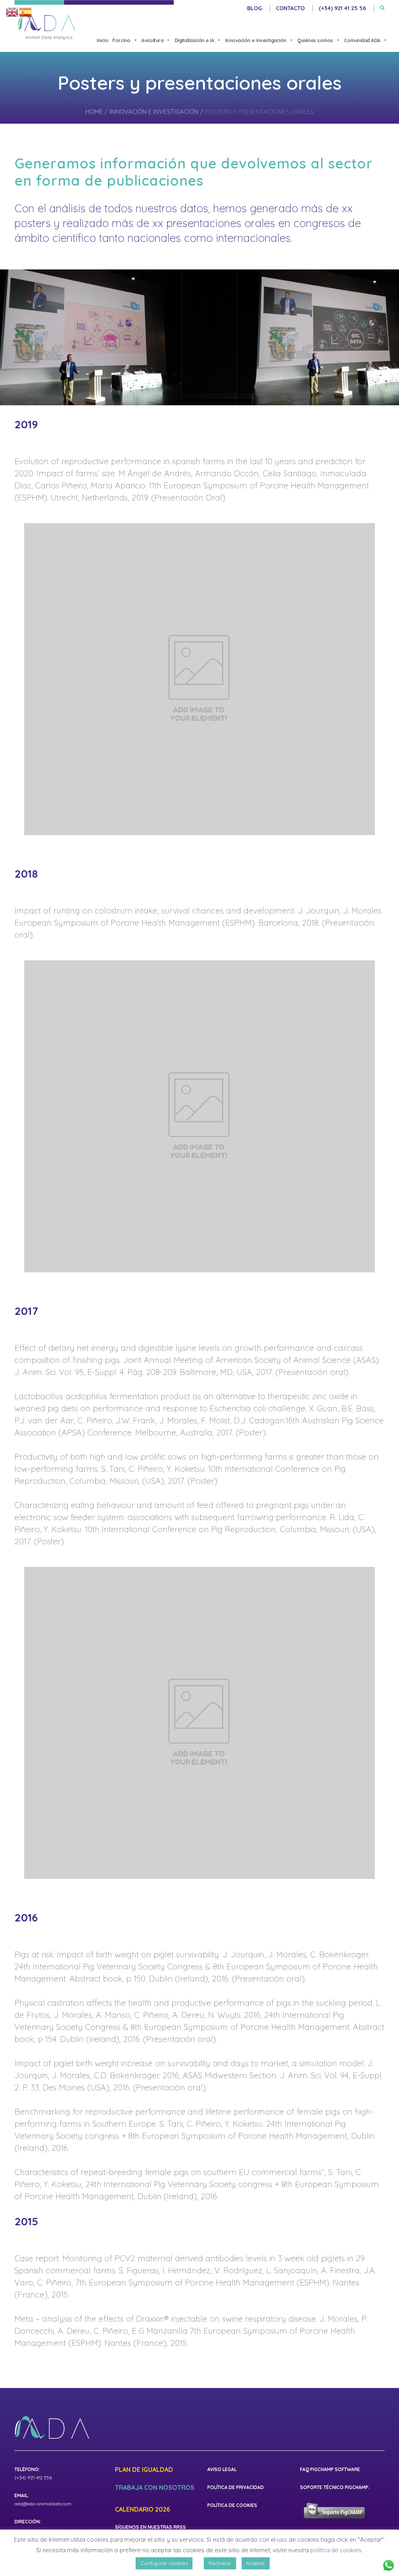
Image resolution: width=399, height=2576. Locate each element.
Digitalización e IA (194, 40)
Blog (254, 8)
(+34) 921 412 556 (33, 2478)
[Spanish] (26, 12)
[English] (12, 12)
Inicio (102, 40)
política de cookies (336, 2550)
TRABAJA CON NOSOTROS (155, 2488)
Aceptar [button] (256, 2563)
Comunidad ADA (362, 40)
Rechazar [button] (220, 2563)
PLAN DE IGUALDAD (144, 2470)
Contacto (290, 8)
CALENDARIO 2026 (142, 2510)
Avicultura (152, 40)
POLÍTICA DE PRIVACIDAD (236, 2487)
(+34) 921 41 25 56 (342, 8)
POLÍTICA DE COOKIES (232, 2505)
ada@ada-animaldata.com (43, 2504)
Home (94, 112)
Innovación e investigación (256, 40)
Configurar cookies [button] (164, 2563)
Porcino (121, 40)
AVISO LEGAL (222, 2469)
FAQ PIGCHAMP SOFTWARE (330, 2469)
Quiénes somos (315, 40)
